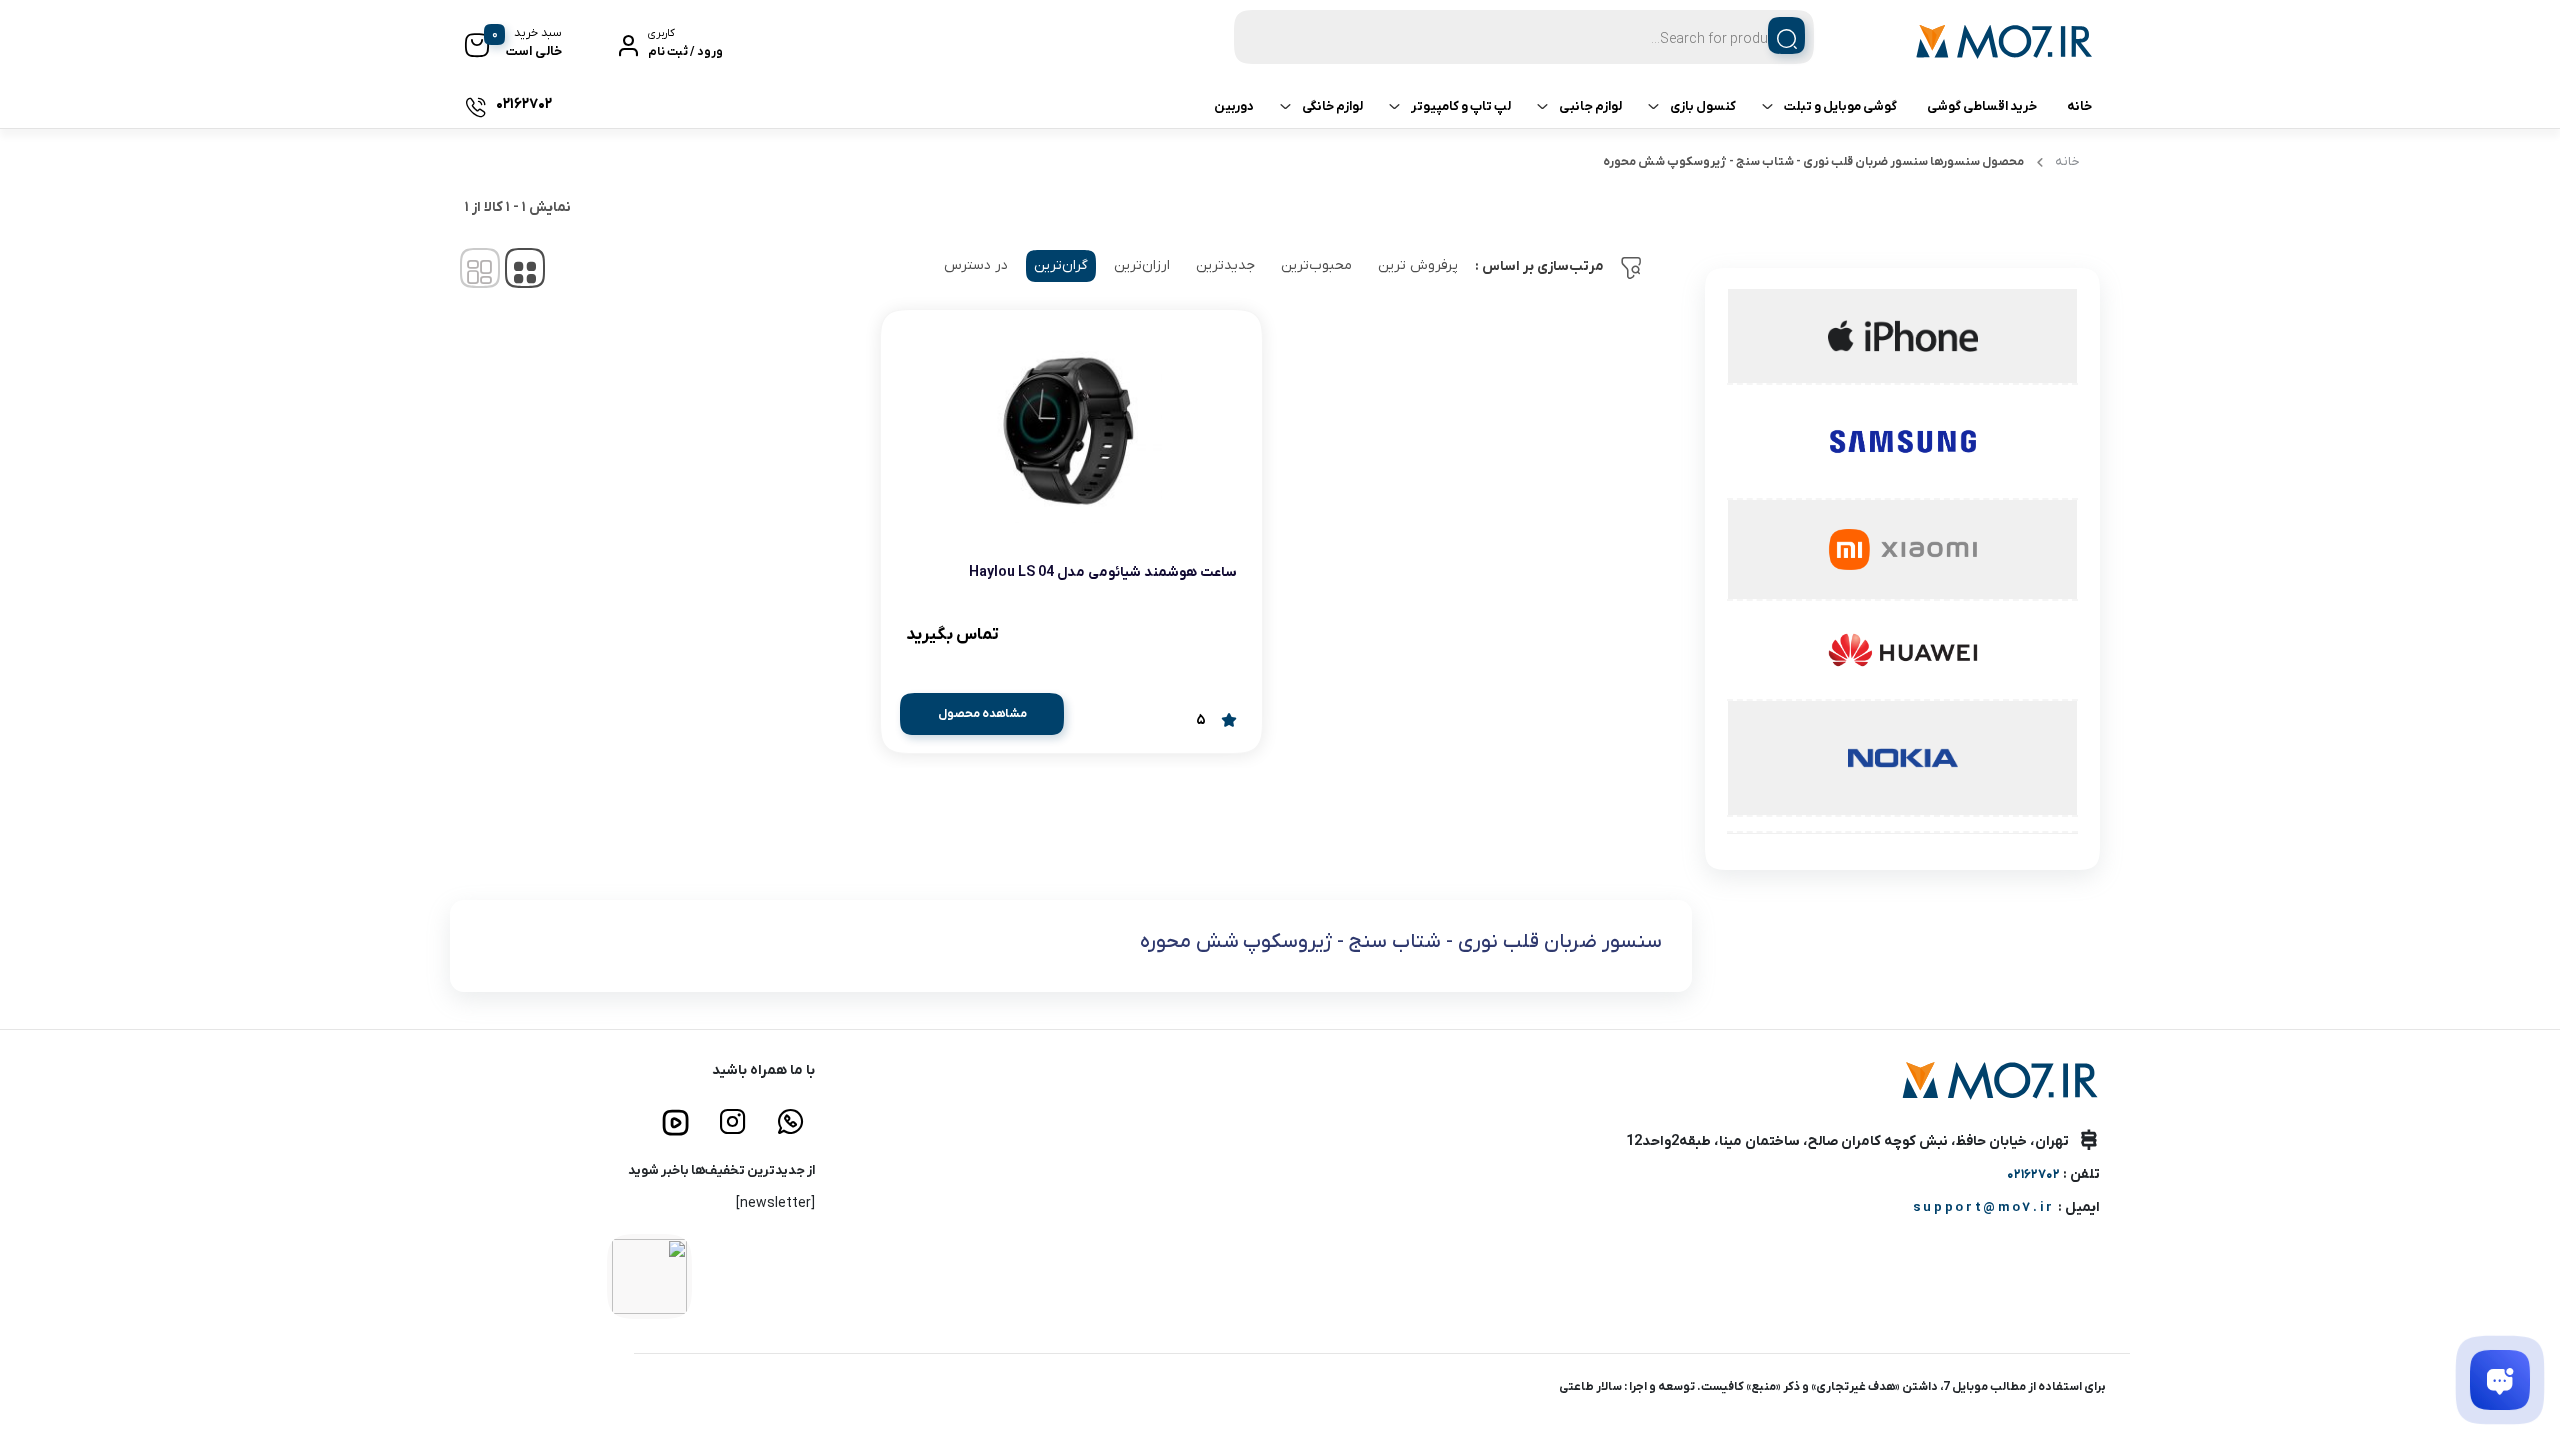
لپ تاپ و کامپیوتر (1461, 106)
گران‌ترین (1061, 265)
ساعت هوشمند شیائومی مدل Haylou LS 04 (1103, 572)
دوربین (1234, 106)
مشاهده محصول (982, 714)
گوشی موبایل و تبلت (1840, 106)
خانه (2079, 106)
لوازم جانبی (1590, 106)
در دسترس (976, 265)
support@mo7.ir (1984, 1207)
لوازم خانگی (1332, 106)
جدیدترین (1225, 265)
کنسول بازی (1703, 106)
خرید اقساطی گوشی (1982, 106)
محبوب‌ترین (1316, 265)
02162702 (2033, 1174)
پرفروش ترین (1418, 265)
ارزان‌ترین (1142, 265)
